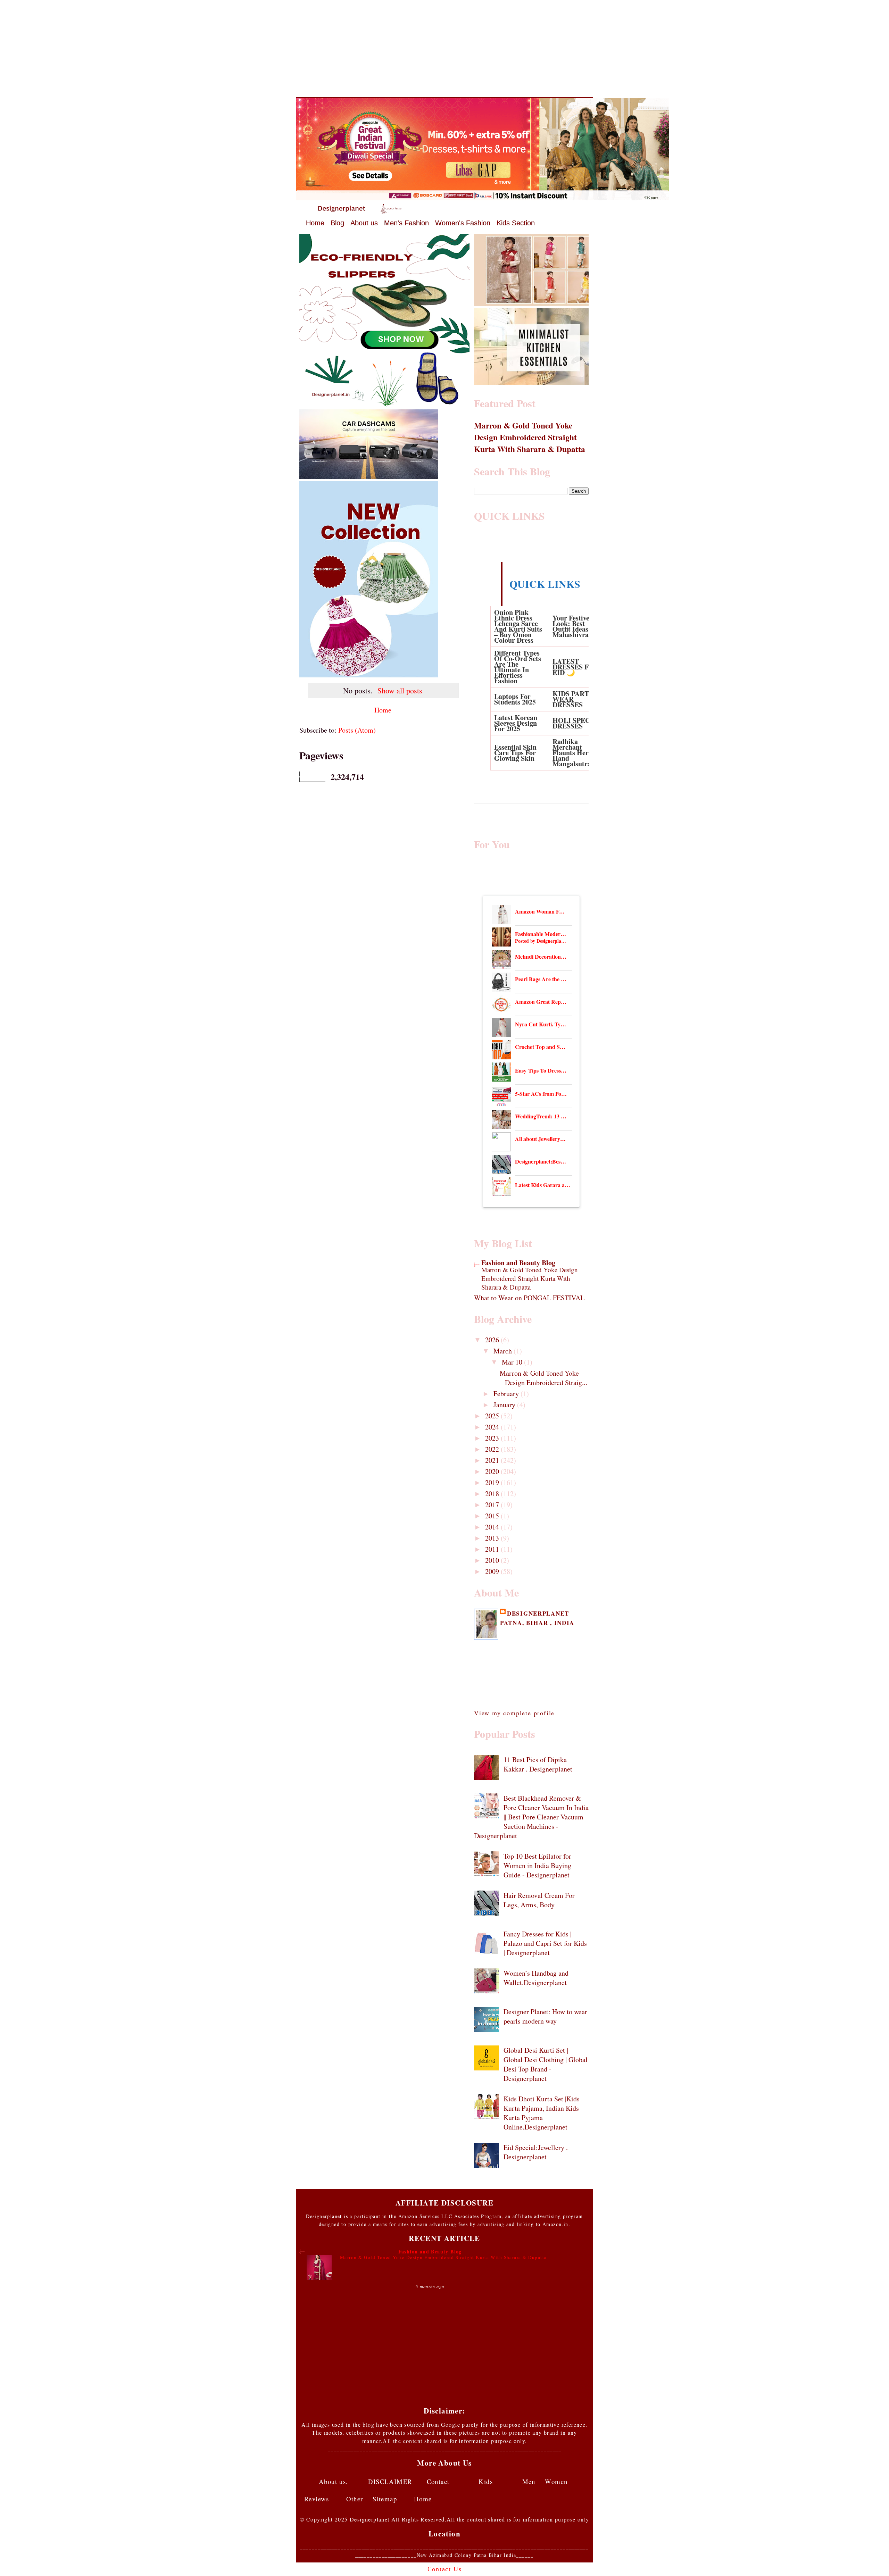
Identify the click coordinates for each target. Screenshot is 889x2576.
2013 (493, 1538)
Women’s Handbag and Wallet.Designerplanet (536, 1978)
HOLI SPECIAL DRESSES (577, 723)
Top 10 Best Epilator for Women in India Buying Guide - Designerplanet (537, 1865)
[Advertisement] (444, 49)
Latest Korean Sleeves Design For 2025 (516, 723)
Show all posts (400, 690)
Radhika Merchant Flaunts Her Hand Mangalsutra (572, 753)
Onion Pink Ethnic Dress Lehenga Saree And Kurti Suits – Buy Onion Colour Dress (518, 626)
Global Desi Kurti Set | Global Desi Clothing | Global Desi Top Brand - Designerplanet (546, 2064)
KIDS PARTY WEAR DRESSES (573, 699)
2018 (493, 1494)
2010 (493, 1560)
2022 (493, 1449)
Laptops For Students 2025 (515, 699)
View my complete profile (514, 1713)
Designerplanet (538, 1613)
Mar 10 (513, 1362)
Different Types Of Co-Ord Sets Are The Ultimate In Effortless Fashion (518, 667)
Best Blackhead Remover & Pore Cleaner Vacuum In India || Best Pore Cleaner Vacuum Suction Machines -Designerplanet (531, 1817)
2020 (493, 1471)
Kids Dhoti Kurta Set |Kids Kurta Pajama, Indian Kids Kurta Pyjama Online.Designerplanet (542, 2113)
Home (315, 223)
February (507, 1394)
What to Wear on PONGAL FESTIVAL (529, 1298)
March (504, 1351)
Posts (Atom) (357, 730)
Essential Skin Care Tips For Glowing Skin (515, 753)
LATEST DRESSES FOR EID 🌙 (576, 667)
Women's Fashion (463, 223)
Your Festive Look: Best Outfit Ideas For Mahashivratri (576, 626)
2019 (493, 1482)
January (505, 1405)
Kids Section (516, 223)
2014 (493, 1527)
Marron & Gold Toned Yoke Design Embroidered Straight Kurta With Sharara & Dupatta (530, 437)
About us (364, 223)
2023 (493, 1438)
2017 (493, 1505)
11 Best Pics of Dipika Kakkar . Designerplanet (538, 1764)
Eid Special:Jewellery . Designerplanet (536, 2152)
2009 (493, 1571)
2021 (493, 1460)
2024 (493, 1427)
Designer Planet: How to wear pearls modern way (545, 2016)
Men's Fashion (406, 223)
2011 (493, 1549)
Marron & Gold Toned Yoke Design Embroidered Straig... (543, 1378)
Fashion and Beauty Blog (518, 1263)
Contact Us (445, 2569)
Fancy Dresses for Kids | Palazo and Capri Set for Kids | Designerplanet (545, 1943)
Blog (337, 223)
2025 (493, 1416)
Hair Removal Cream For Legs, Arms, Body (539, 1900)
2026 (493, 1340)
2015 (493, 1516)
